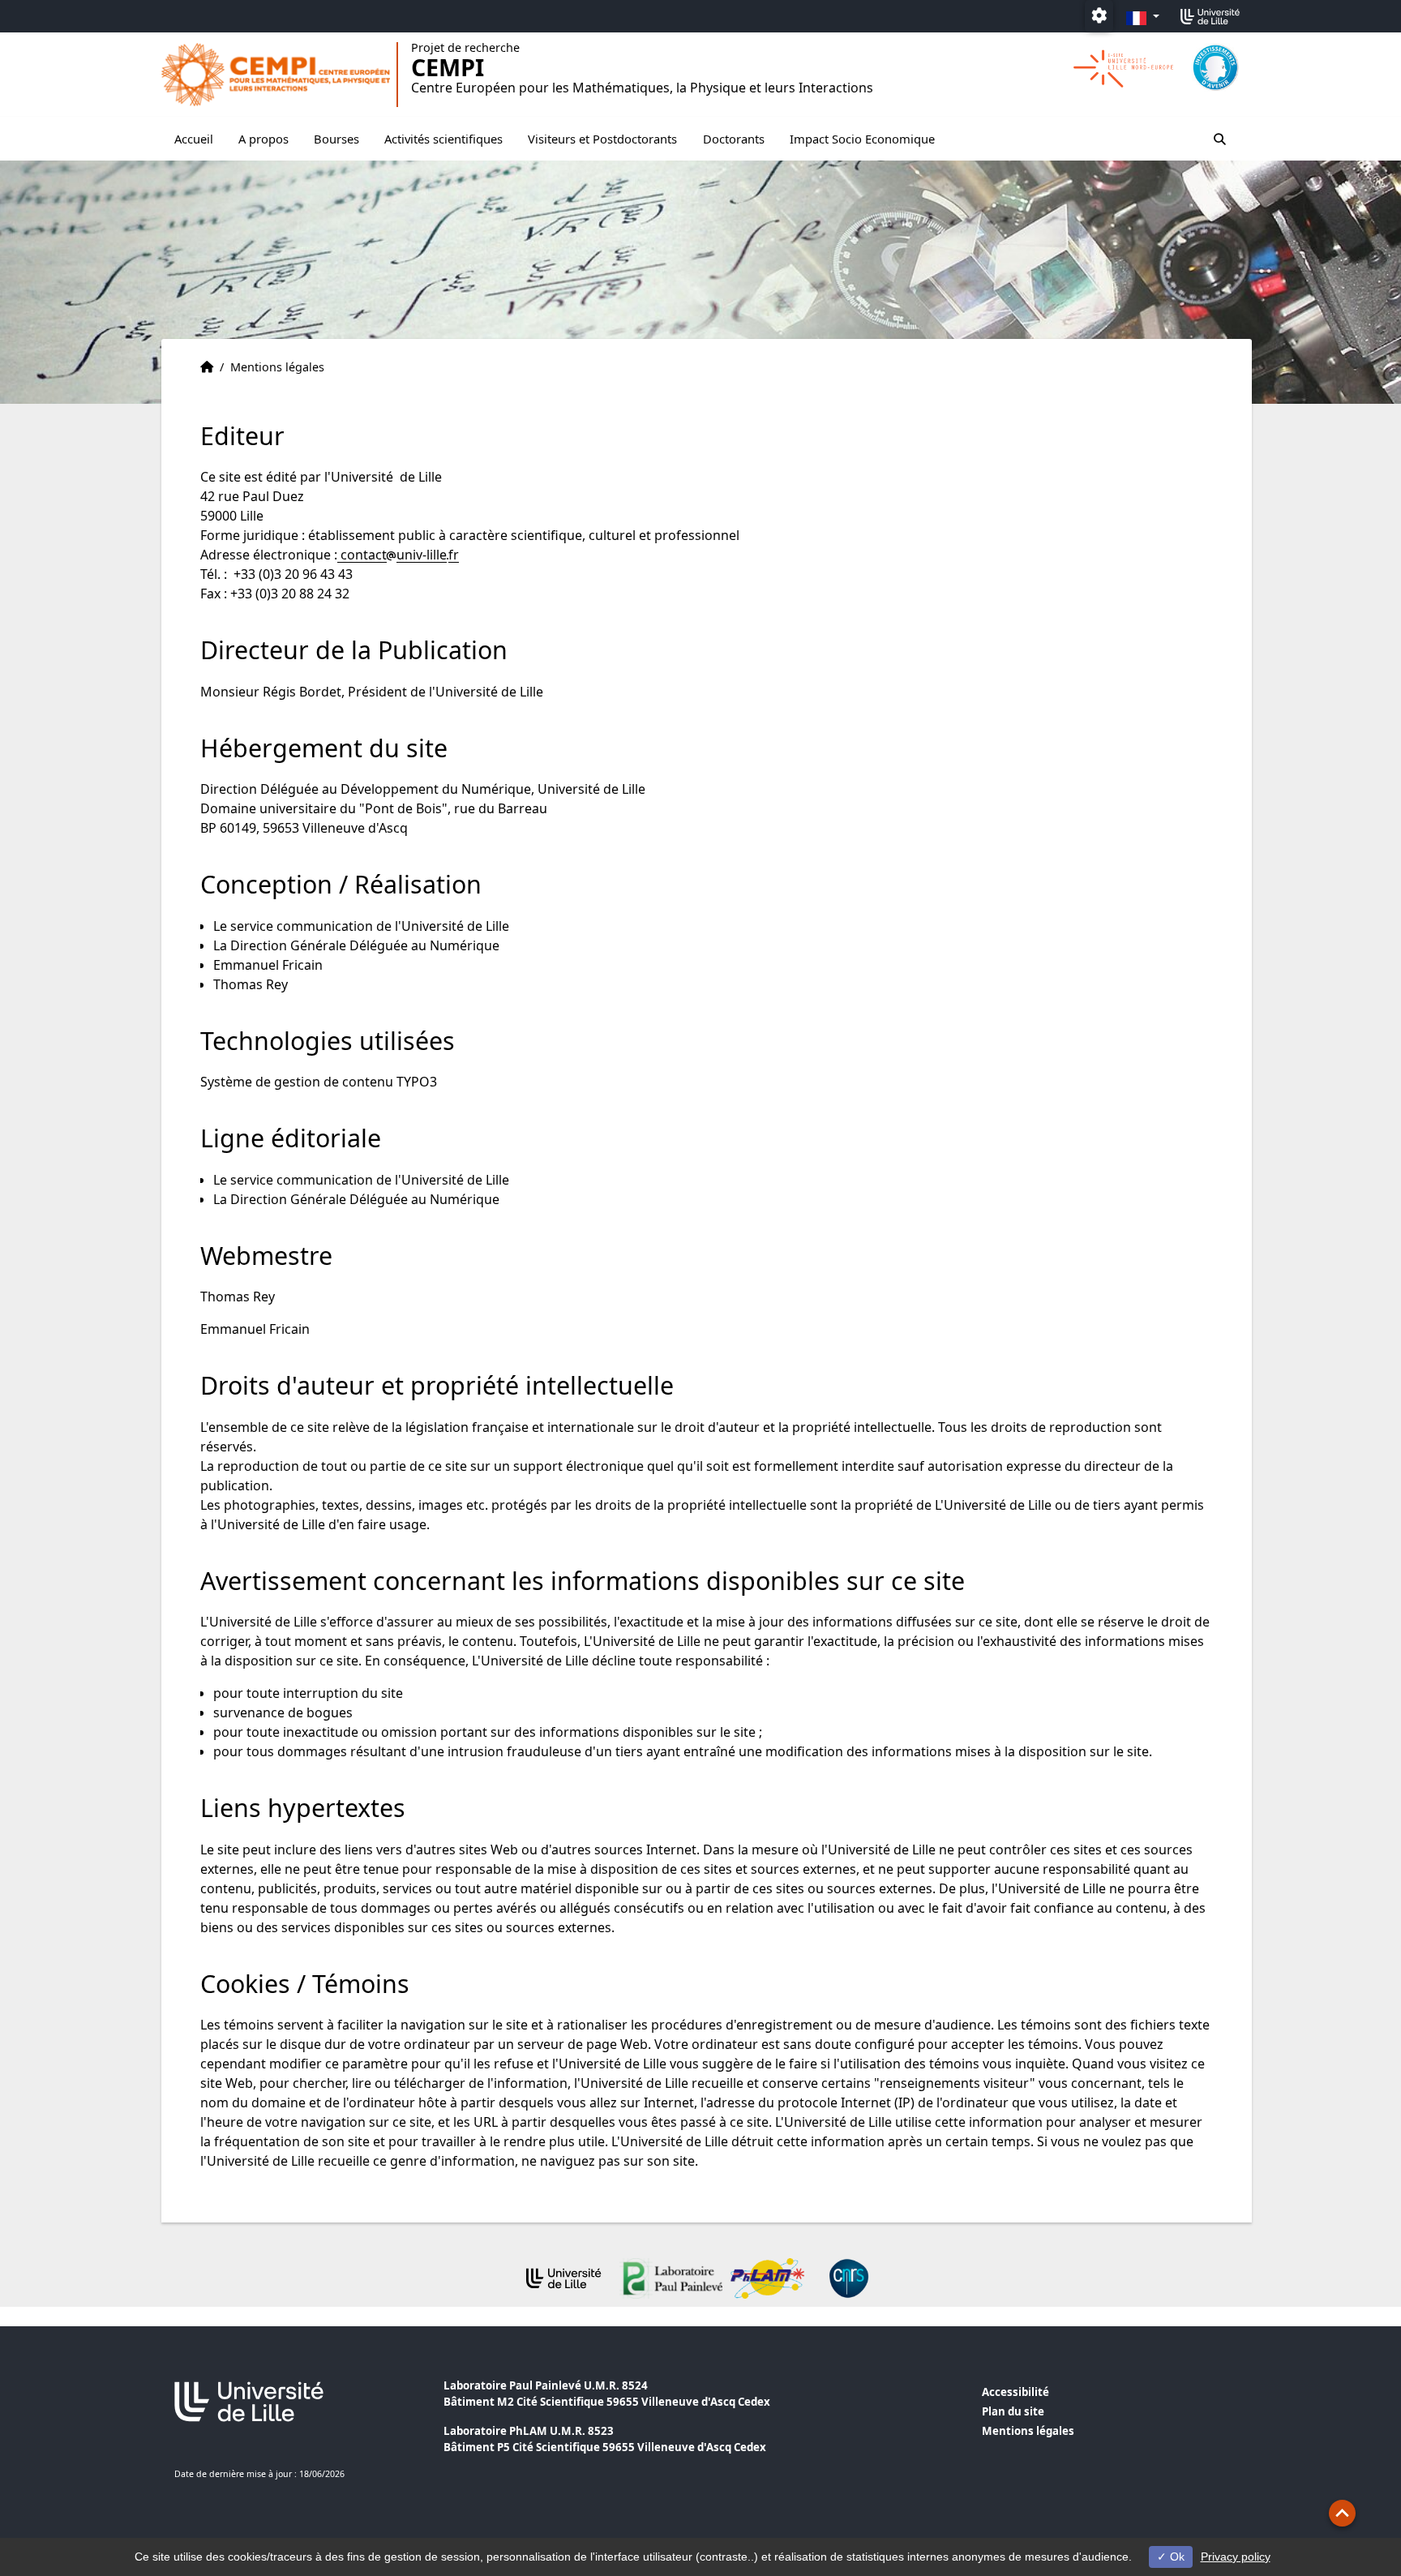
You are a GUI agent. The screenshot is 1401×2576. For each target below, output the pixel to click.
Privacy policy (1236, 2557)
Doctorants (734, 139)
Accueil (194, 139)
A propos (263, 139)
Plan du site (1013, 2411)
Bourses (336, 139)
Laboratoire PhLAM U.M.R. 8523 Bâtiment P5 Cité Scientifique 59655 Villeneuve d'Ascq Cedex (605, 2439)
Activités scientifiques (443, 139)
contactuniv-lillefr (398, 555)
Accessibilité (1015, 2392)
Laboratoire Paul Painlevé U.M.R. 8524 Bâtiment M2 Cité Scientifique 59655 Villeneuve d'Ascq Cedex (607, 2394)
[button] (1342, 2513)
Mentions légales (1028, 2431)
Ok (1176, 2557)
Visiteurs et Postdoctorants (602, 139)
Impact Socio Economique (862, 139)
